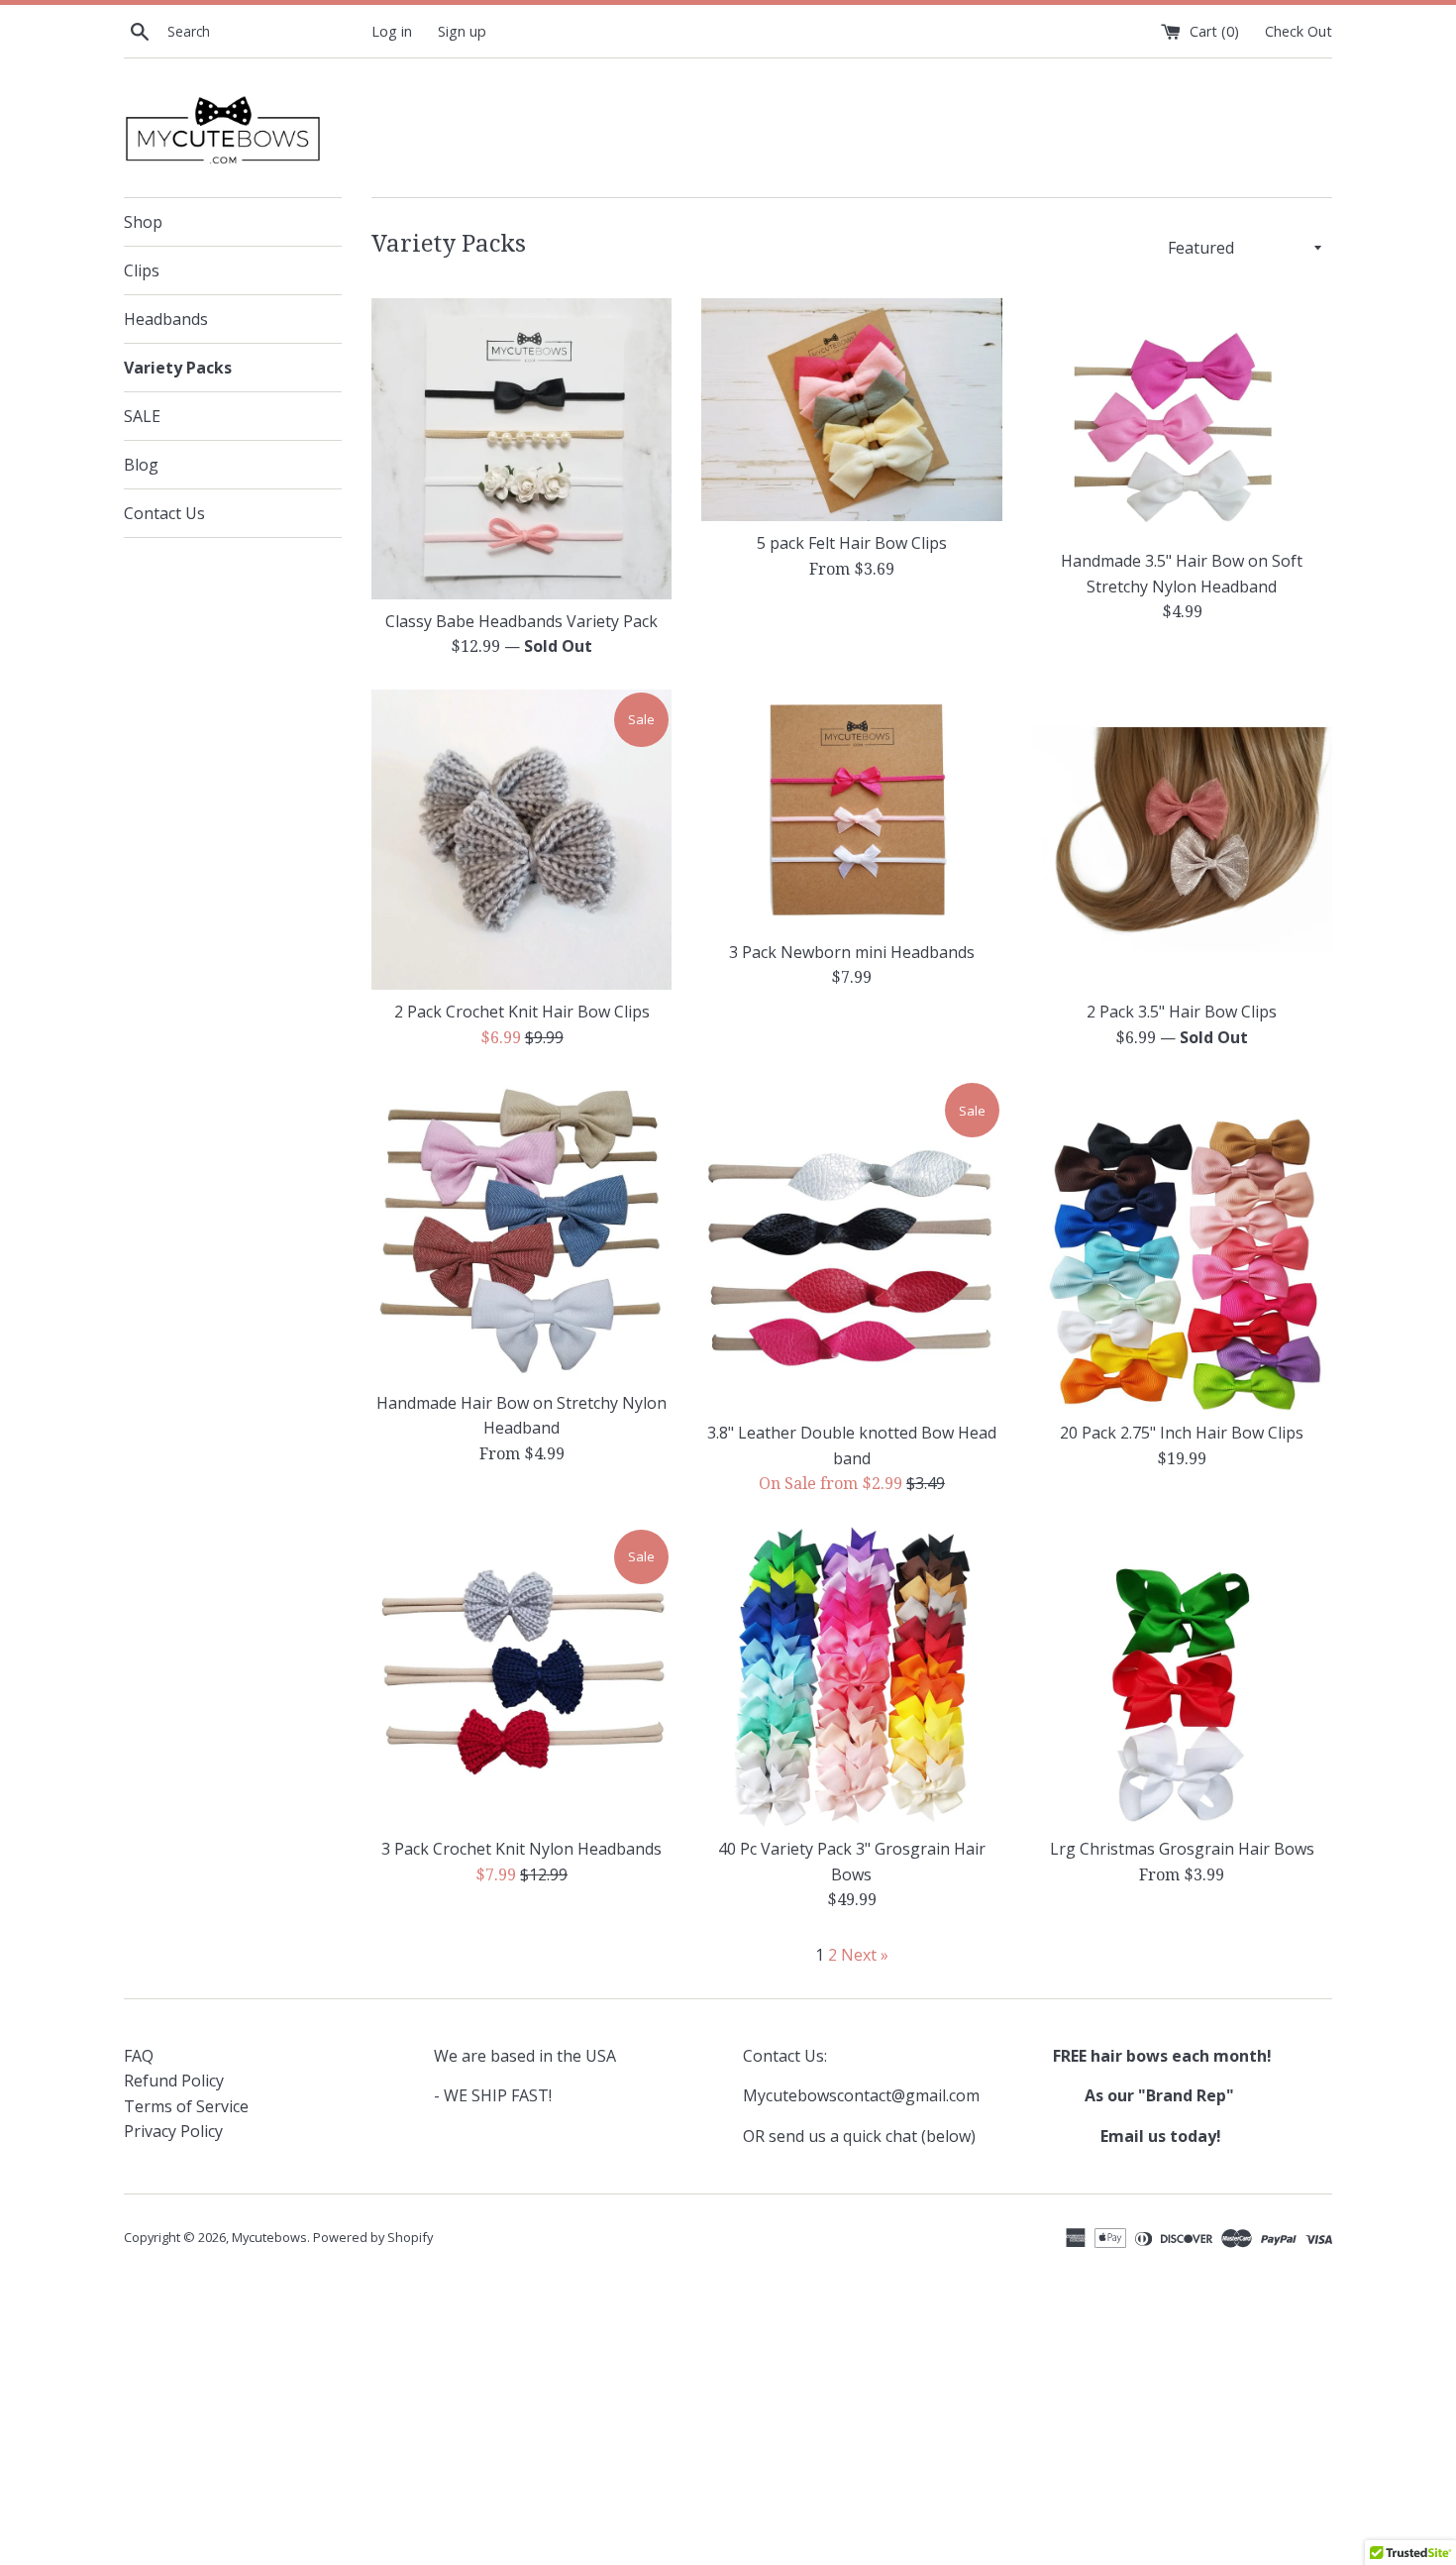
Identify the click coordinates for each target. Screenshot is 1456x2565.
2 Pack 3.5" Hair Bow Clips (1182, 1012)
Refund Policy (174, 2081)
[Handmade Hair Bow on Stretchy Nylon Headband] (521, 1230)
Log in (392, 31)
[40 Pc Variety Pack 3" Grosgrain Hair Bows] (851, 1677)
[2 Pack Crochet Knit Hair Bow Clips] (521, 840)
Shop (143, 222)
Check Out (1299, 31)
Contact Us (164, 513)
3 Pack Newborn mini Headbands (852, 952)
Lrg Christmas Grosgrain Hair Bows (1182, 1849)
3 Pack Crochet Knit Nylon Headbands (521, 1849)
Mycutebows (269, 2237)
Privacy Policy (173, 2131)
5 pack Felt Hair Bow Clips (852, 543)
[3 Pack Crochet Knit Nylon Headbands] (521, 1677)
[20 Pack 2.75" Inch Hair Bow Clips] (1182, 1245)
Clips (142, 270)
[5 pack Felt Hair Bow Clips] (851, 410)
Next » (865, 1955)
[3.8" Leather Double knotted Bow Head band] (851, 1245)
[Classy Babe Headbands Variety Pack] (521, 448)
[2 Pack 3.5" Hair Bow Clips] (1182, 840)
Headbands (166, 319)
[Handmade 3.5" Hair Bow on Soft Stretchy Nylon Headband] (1182, 419)
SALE (142, 416)
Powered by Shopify (373, 2237)
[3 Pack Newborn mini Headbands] (851, 810)
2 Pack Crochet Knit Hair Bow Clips (522, 1012)
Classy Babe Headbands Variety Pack (521, 621)
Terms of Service (186, 2106)
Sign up (462, 31)
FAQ (139, 2056)
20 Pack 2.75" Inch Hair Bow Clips (1182, 1433)
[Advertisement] (718, 2418)
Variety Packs (178, 368)
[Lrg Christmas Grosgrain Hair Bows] (1182, 1677)
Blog (141, 465)
